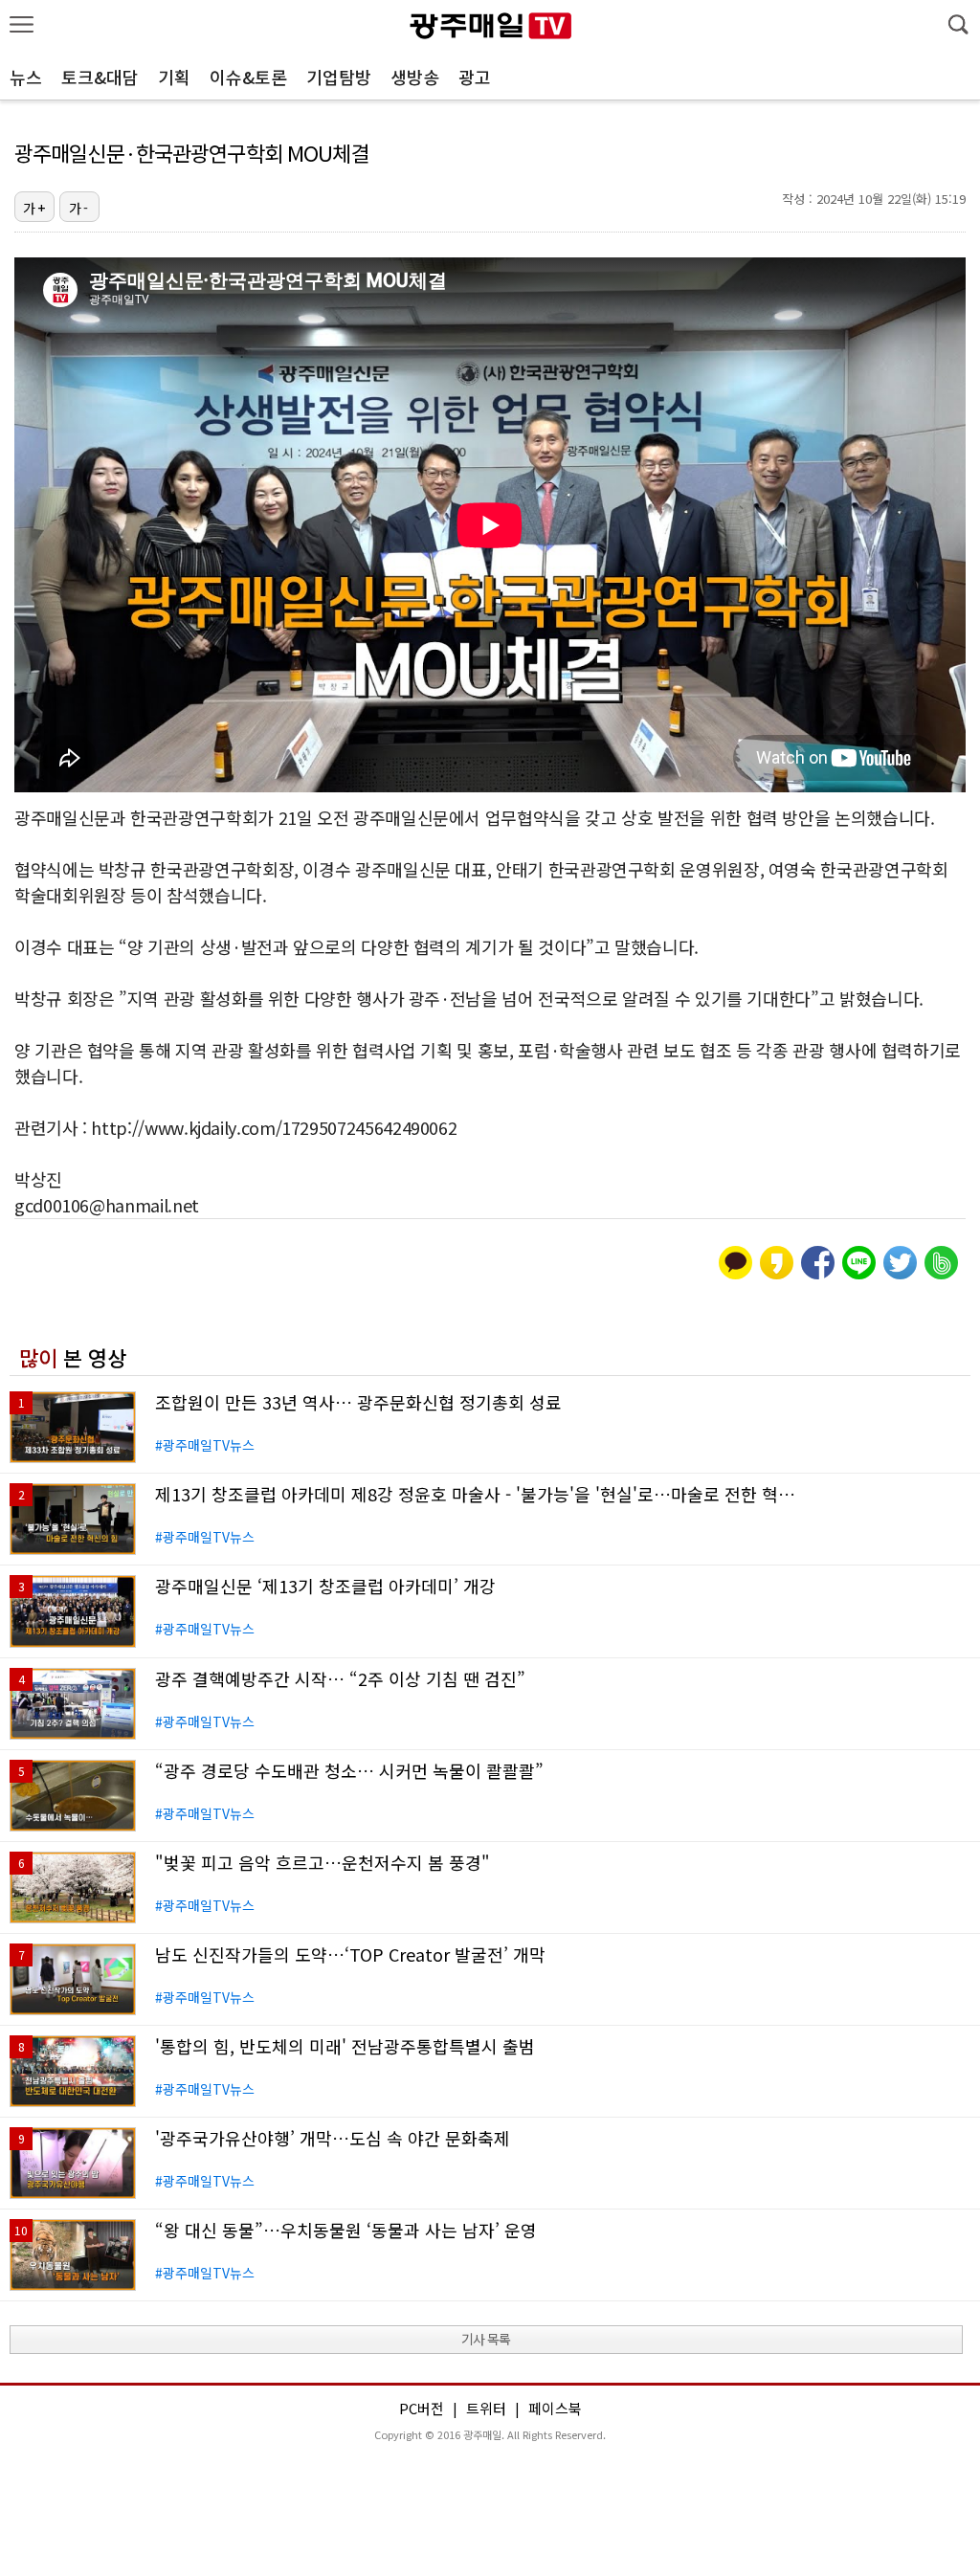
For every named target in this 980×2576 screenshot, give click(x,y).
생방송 (415, 77)
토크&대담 (100, 77)
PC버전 (422, 2408)
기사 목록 (486, 2339)
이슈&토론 (248, 77)
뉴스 (26, 77)
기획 (174, 77)
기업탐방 (339, 77)
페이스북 (555, 2408)
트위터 (486, 2408)
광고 (475, 77)
